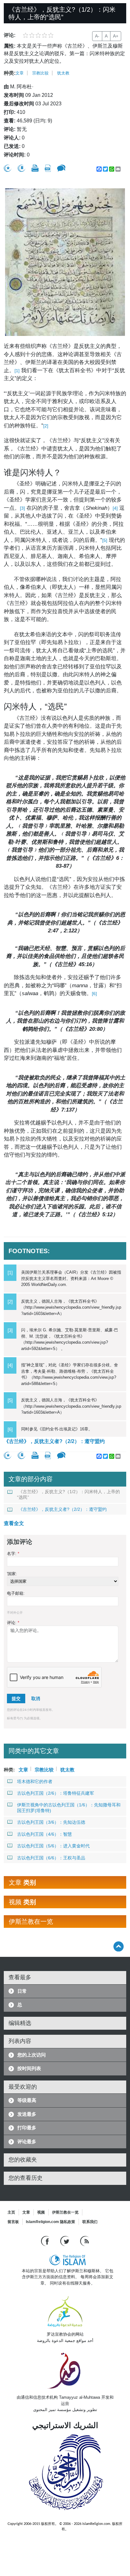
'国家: (12, 1574)
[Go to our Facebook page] (46, 2241)
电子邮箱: (16, 1593)
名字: (13, 1554)
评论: (13, 1623)
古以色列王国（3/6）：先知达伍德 (51, 1822)
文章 (20, 73)
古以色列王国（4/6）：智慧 (44, 1834)
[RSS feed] (85, 2241)
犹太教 (63, 73)
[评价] (8, 168)
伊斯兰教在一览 (65, 2212)
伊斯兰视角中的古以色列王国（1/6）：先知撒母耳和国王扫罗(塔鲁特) (69, 1808)
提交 (16, 1699)
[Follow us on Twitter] (65, 2241)
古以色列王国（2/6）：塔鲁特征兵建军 (56, 1793)
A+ (116, 36)
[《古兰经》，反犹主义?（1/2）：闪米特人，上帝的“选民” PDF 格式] (48, 168)
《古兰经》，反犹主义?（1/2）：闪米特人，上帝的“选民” (68, 1494)
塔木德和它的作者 (35, 1781)
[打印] (35, 168)
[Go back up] (118, 1946)
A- (97, 36)
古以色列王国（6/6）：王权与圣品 (51, 1858)
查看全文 (14, 1523)
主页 (11, 2212)
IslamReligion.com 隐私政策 (50, 2222)
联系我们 (90, 2222)
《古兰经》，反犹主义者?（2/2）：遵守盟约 (54, 1441)
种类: (10, 73)
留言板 (13, 2222)
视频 (41, 2212)
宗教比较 (40, 73)
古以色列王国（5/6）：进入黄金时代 (53, 1846)
